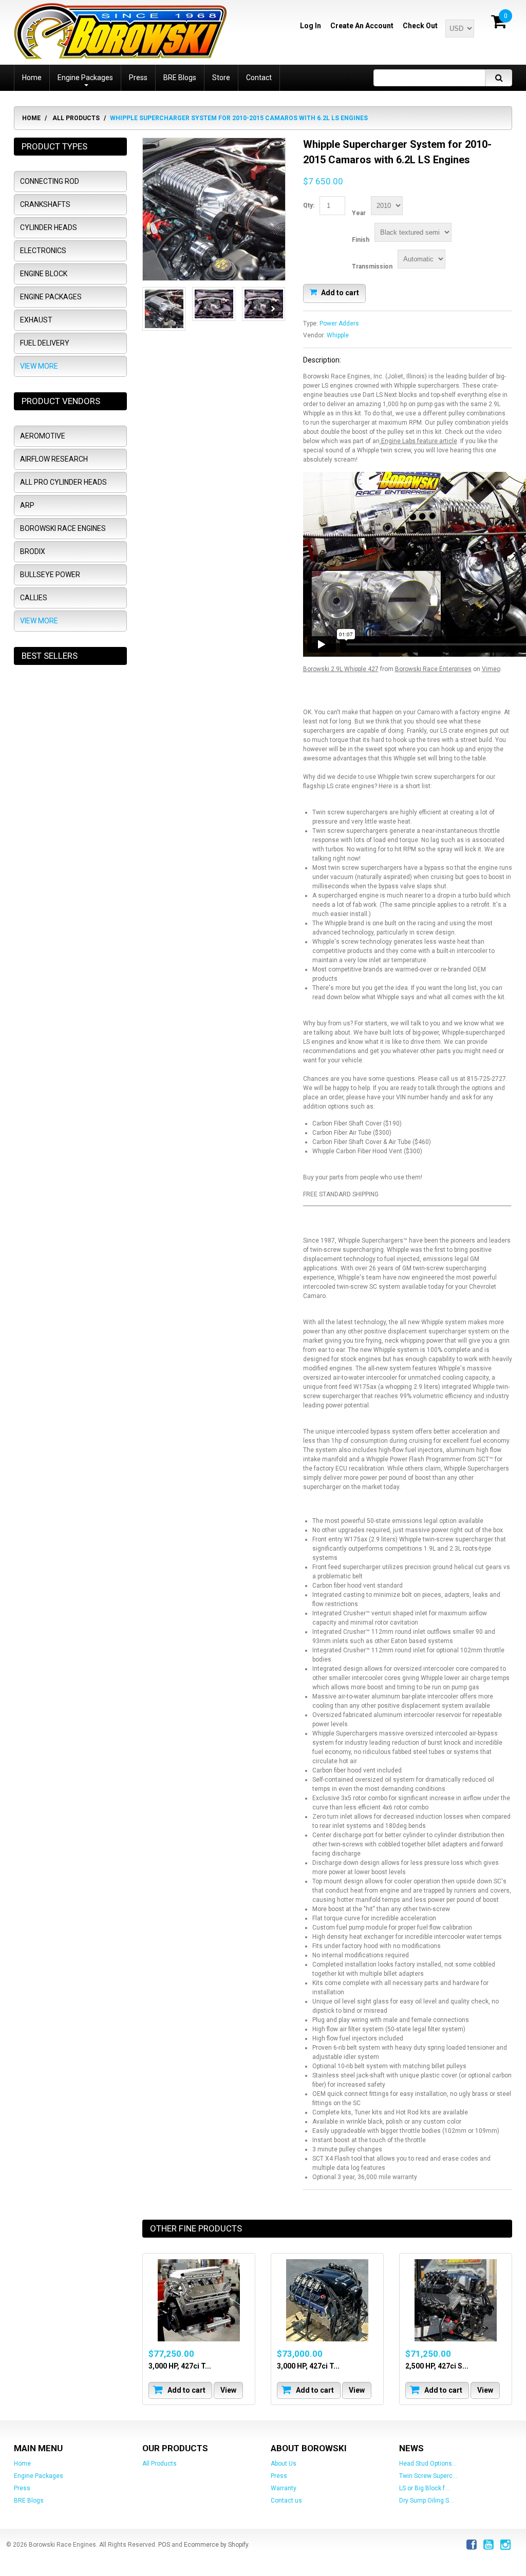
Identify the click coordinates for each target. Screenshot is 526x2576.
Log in (311, 26)
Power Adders (339, 323)
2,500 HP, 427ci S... (437, 2366)
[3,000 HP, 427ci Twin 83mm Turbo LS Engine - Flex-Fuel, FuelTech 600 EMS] (327, 2300)
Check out (420, 26)
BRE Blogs (29, 2501)
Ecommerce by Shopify (216, 2545)
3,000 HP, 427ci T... (180, 2366)
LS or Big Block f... (424, 2488)
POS (164, 2545)
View (228, 2390)
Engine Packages (39, 2476)
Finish (361, 240)
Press (22, 2488)
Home (31, 118)
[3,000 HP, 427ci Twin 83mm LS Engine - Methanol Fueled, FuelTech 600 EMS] (199, 2300)
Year (359, 213)
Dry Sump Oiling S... (426, 2501)
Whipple (338, 335)
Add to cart (339, 292)
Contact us (286, 2501)
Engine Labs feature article (418, 441)
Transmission (372, 266)
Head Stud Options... (428, 2464)
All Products (76, 118)
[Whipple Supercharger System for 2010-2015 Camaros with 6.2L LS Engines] (214, 209)
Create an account (362, 26)
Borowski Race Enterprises (433, 669)
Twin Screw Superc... (428, 2476)
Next (273, 309)
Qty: (309, 205)
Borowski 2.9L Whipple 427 (341, 669)
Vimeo (491, 669)
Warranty (284, 2488)
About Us (284, 2464)
